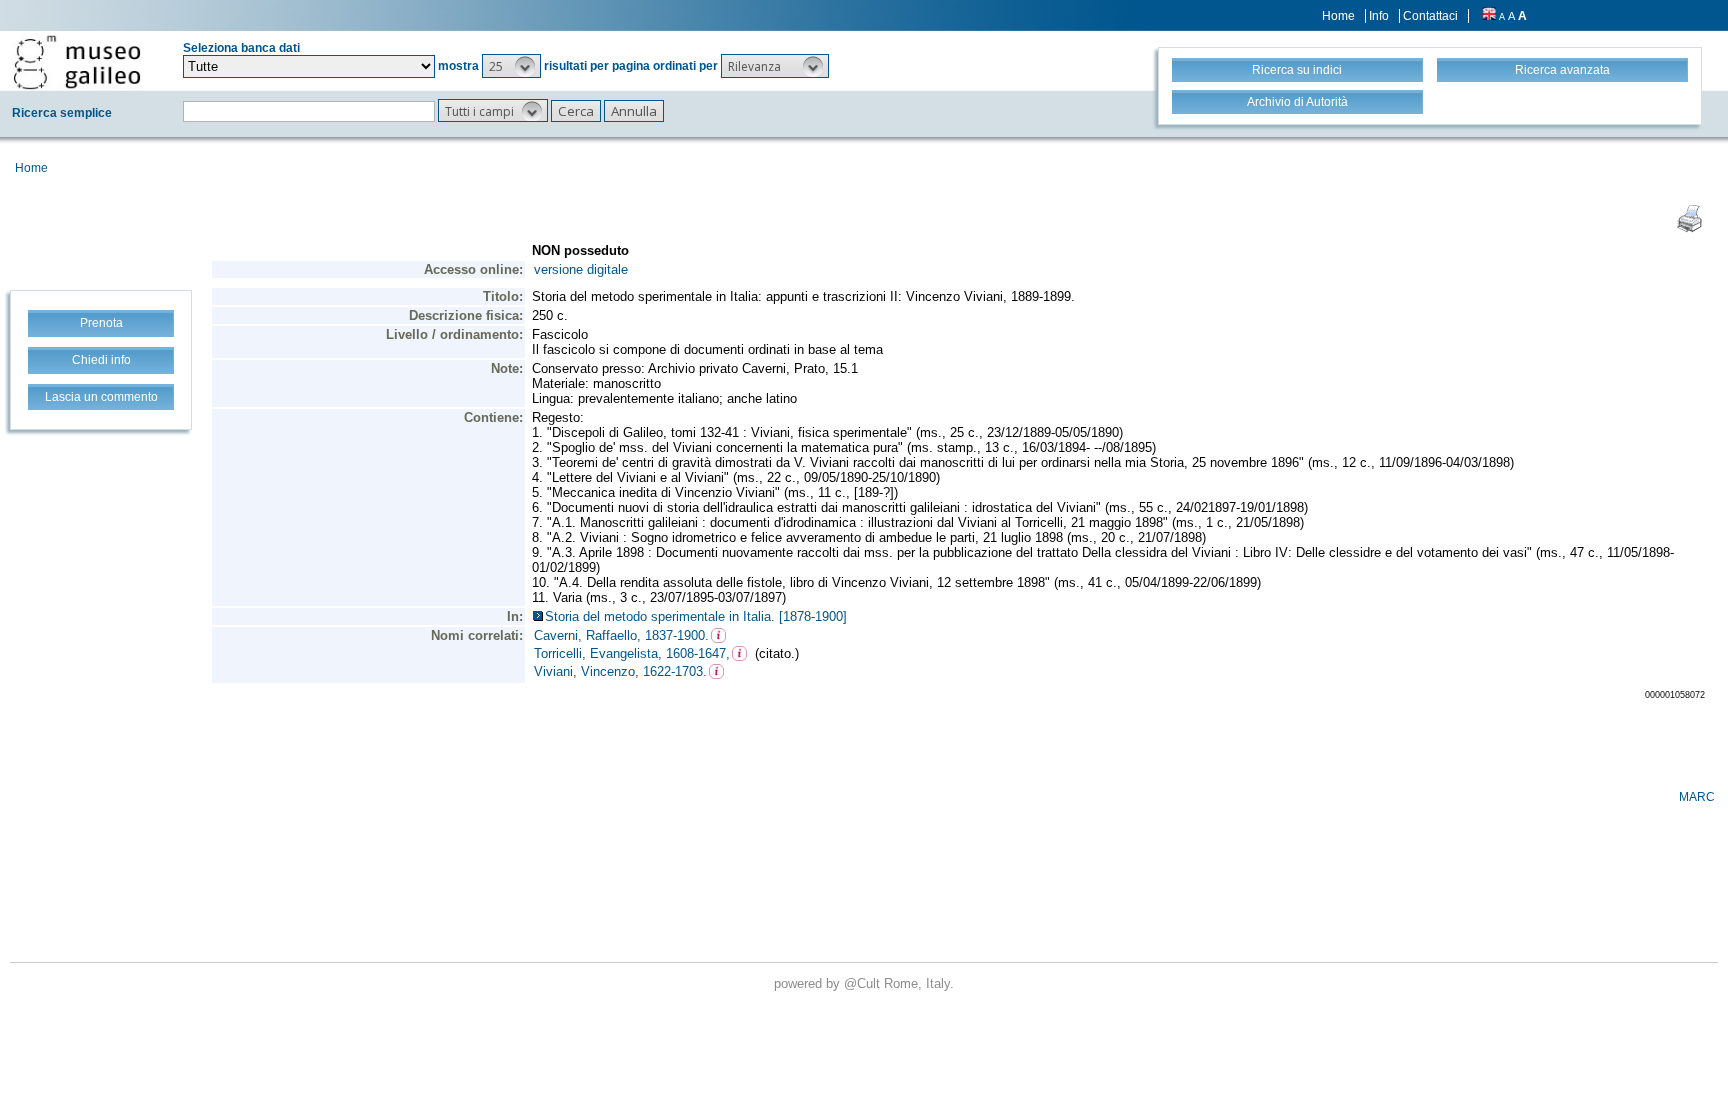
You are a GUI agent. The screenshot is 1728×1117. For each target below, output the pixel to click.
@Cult (864, 983)
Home (1338, 16)
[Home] (77, 62)
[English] (1489, 16)
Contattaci (1430, 16)
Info (1379, 16)
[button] (511, 66)
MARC (1697, 797)
